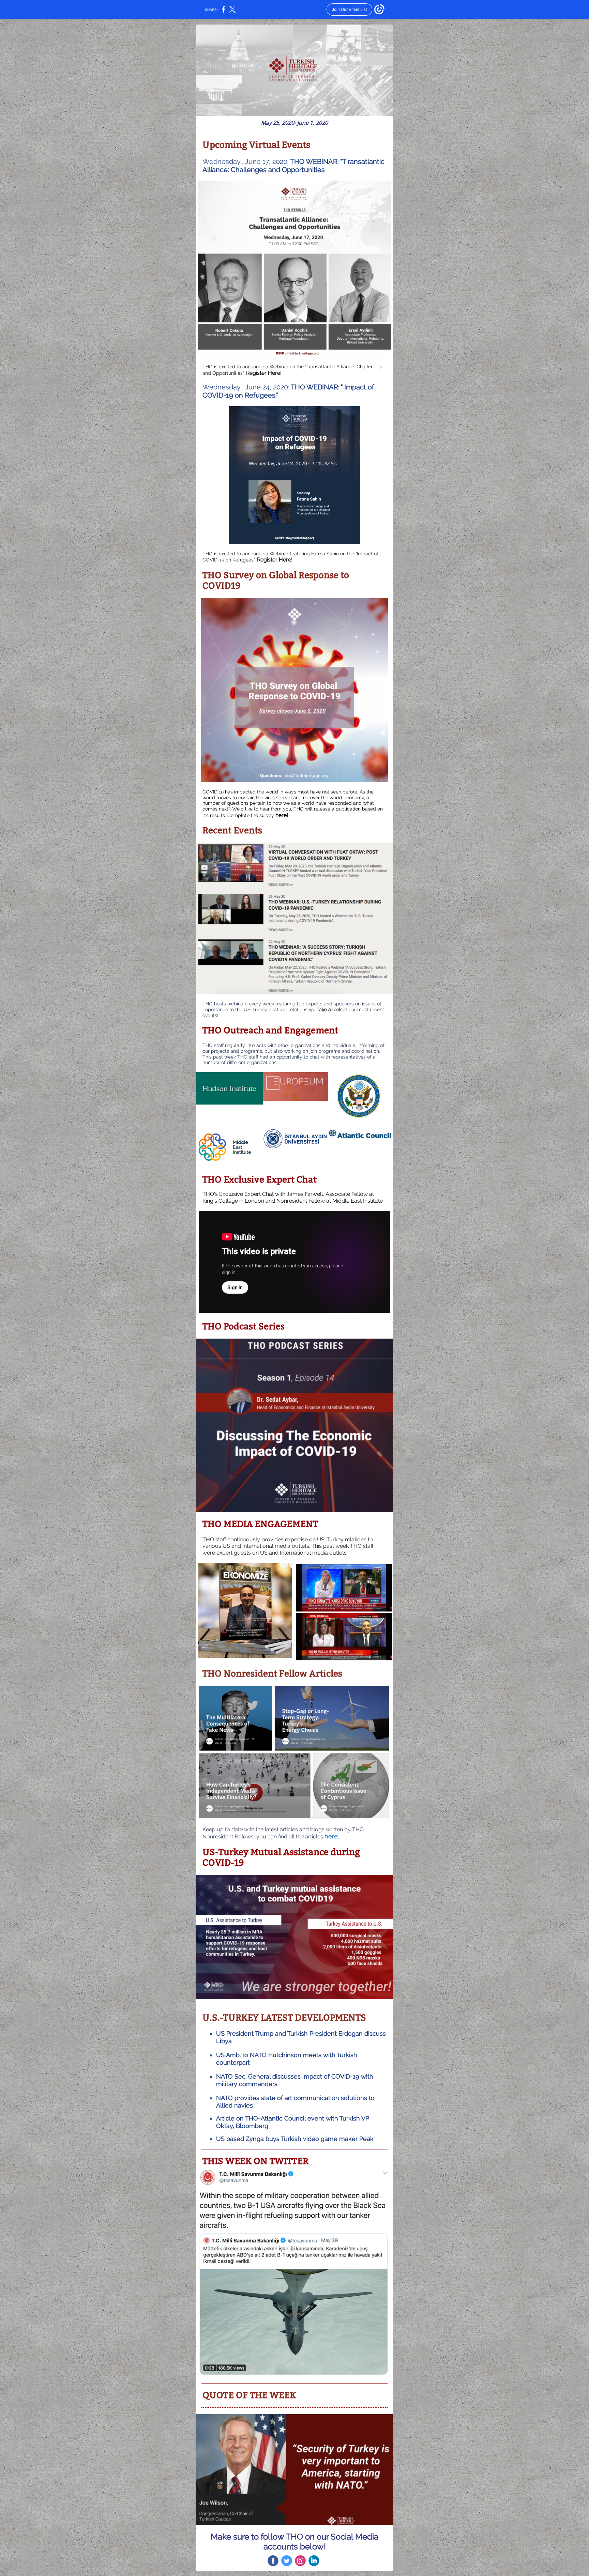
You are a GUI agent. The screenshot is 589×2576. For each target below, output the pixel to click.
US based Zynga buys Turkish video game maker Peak (295, 2139)
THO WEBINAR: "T (318, 161)
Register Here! (264, 373)
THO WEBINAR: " (317, 387)
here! (282, 815)
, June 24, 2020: (266, 387)
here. (332, 1836)
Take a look (329, 1009)
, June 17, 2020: (265, 161)
